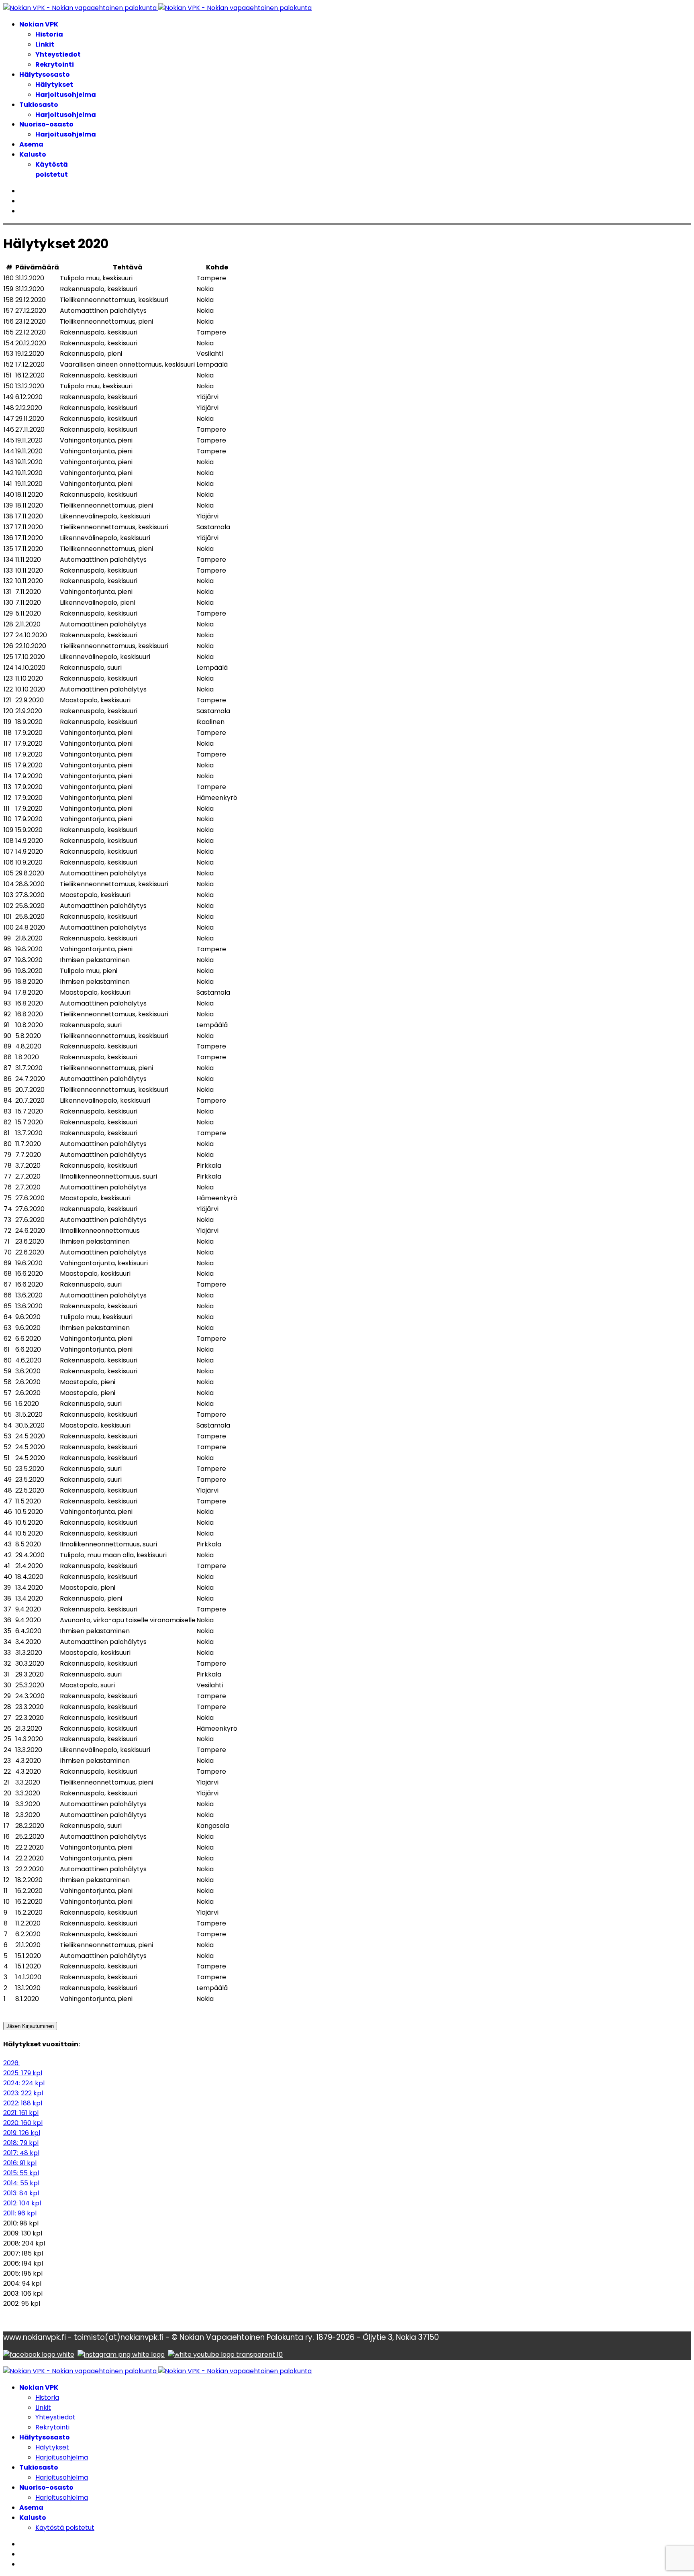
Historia (49, 34)
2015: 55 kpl (21, 2173)
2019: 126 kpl (22, 2133)
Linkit (45, 44)
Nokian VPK (39, 24)
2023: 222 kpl (23, 2093)
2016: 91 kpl (20, 2163)
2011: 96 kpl (20, 2213)
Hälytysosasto (45, 74)
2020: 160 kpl (23, 2123)
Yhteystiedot (58, 54)
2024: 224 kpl (24, 2083)
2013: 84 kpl (21, 2193)
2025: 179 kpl (23, 2073)
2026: (11, 2063)
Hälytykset (54, 85)
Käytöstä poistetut (52, 169)
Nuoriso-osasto (46, 124)
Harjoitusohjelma (66, 95)
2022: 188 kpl (23, 2103)
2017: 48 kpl (21, 2153)
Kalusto (33, 154)
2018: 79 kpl (21, 2143)
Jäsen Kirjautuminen (30, 2026)
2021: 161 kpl (21, 2113)
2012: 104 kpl (22, 2203)
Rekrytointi (55, 64)
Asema (31, 144)
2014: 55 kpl (21, 2183)
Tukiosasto (39, 105)
